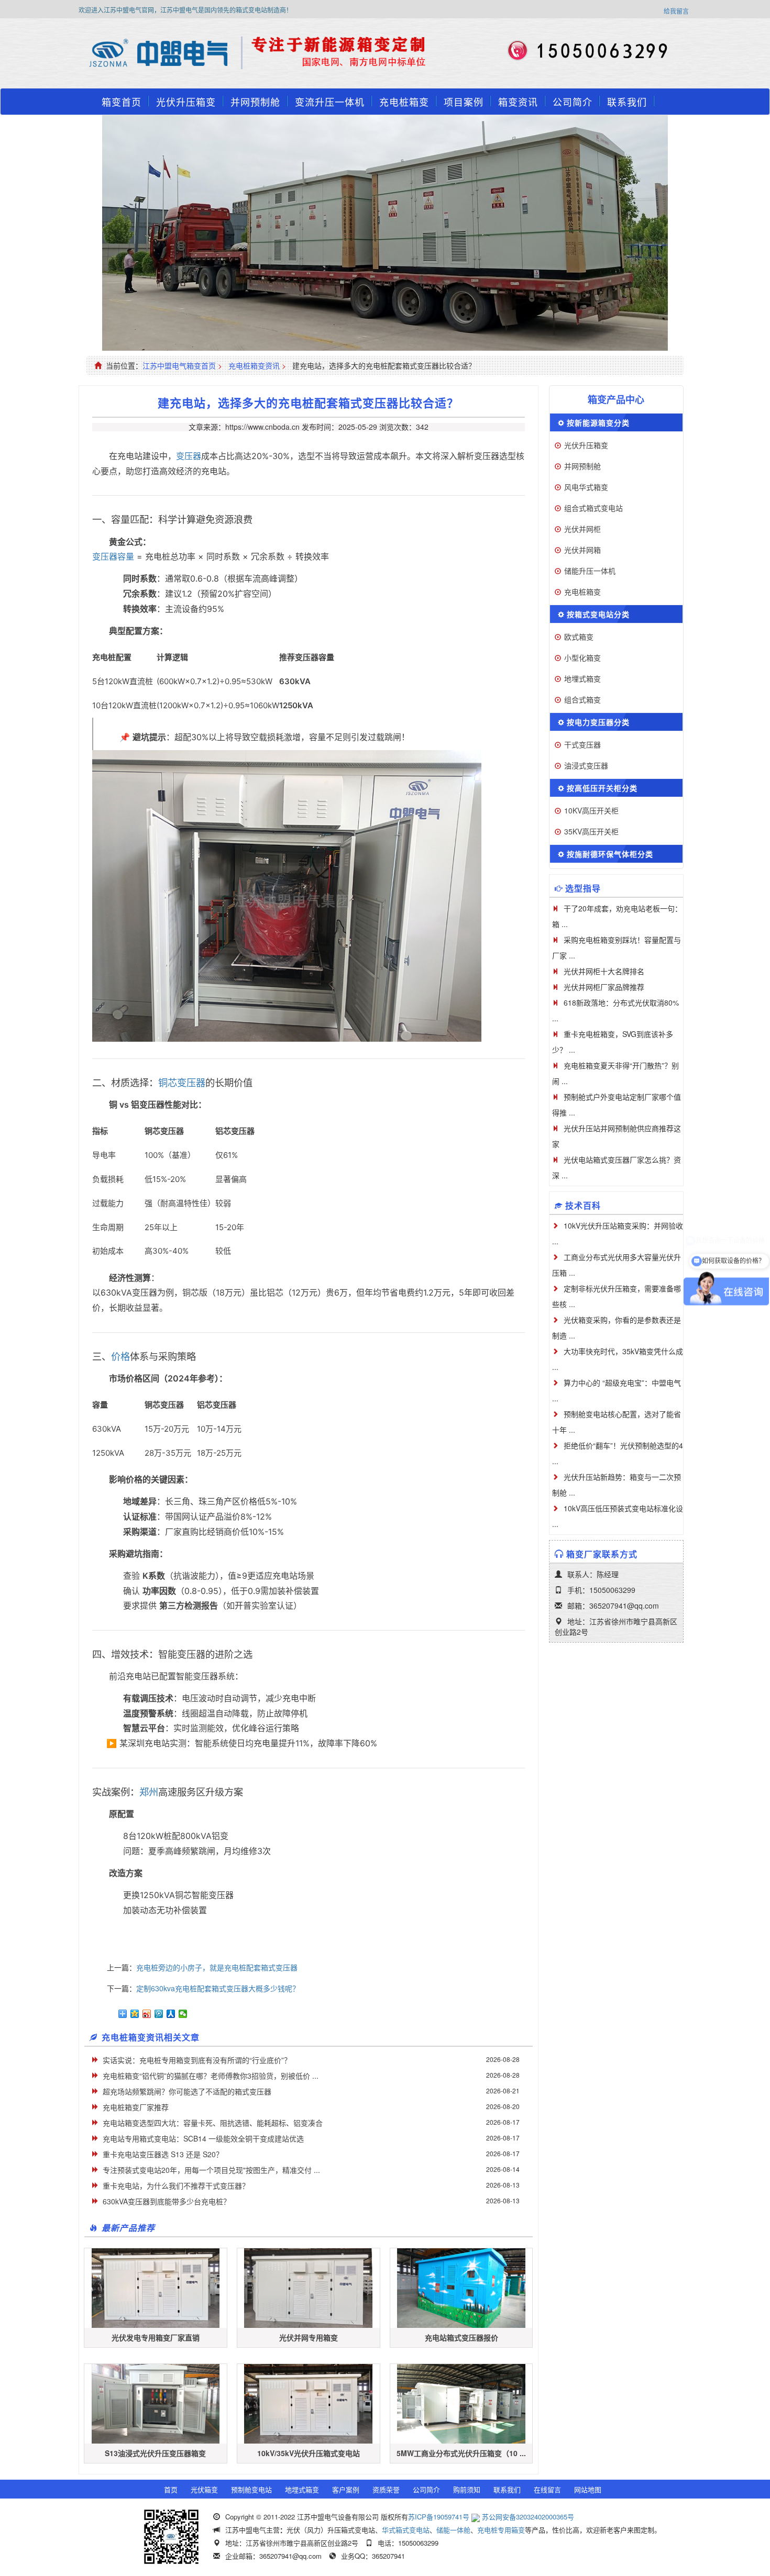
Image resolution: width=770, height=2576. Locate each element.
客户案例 (346, 2489)
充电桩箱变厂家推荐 (136, 2107)
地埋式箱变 (582, 678)
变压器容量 (113, 556)
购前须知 (467, 2489)
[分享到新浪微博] (147, 2014)
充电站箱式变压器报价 (461, 2337)
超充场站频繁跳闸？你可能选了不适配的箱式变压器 (187, 2091)
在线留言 (547, 2489)
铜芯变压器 (182, 1083)
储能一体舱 (453, 2530)
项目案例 (464, 102)
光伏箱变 (204, 2489)
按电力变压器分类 (598, 722)
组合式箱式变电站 (593, 508)
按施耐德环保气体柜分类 (610, 854)
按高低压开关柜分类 (602, 788)
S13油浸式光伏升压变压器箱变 (155, 2453)
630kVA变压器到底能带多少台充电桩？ (167, 2201)
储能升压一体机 (590, 571)
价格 (120, 1356)
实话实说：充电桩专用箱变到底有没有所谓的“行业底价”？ (197, 2060)
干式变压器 (582, 744)
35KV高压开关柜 (591, 831)
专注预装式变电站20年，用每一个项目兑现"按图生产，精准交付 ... (211, 2170)
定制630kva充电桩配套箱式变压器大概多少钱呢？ (218, 1988)
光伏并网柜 (582, 529)
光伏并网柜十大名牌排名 (604, 971)
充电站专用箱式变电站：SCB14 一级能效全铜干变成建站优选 (203, 2138)
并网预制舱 (255, 102)
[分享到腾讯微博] (159, 2014)
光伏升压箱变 (186, 102)
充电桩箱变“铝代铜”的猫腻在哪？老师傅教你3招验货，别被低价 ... (211, 2076)
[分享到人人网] (171, 2014)
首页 (171, 2489)
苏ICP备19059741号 (439, 2517)
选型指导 (583, 888)
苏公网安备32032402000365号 (528, 2517)
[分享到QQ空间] (135, 2014)
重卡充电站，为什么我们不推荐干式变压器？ (176, 2185)
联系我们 (627, 102)
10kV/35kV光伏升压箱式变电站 (309, 2453)
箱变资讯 (518, 102)
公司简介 (573, 102)
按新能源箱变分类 (598, 422)
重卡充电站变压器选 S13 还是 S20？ (163, 2154)
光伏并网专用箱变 (309, 2337)
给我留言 (676, 11)
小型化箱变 (582, 657)
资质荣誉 (386, 2489)
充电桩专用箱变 (501, 2530)
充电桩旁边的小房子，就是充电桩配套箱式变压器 (217, 1967)
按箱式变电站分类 (598, 614)
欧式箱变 (579, 637)
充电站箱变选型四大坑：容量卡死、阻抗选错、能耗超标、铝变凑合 (213, 2123)
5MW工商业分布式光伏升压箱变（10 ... (461, 2453)
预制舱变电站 (251, 2489)
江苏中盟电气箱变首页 (179, 365)
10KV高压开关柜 (591, 810)
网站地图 (588, 2489)
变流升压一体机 (330, 102)
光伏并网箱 (582, 550)
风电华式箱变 (586, 487)
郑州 (149, 1792)
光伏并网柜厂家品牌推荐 (604, 987)
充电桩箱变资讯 (254, 365)
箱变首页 (122, 102)
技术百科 (583, 1205)
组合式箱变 (582, 699)
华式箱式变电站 (406, 2530)
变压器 (189, 456)
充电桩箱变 (404, 102)
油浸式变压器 (586, 765)
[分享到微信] (183, 2014)
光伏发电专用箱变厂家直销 (156, 2337)
